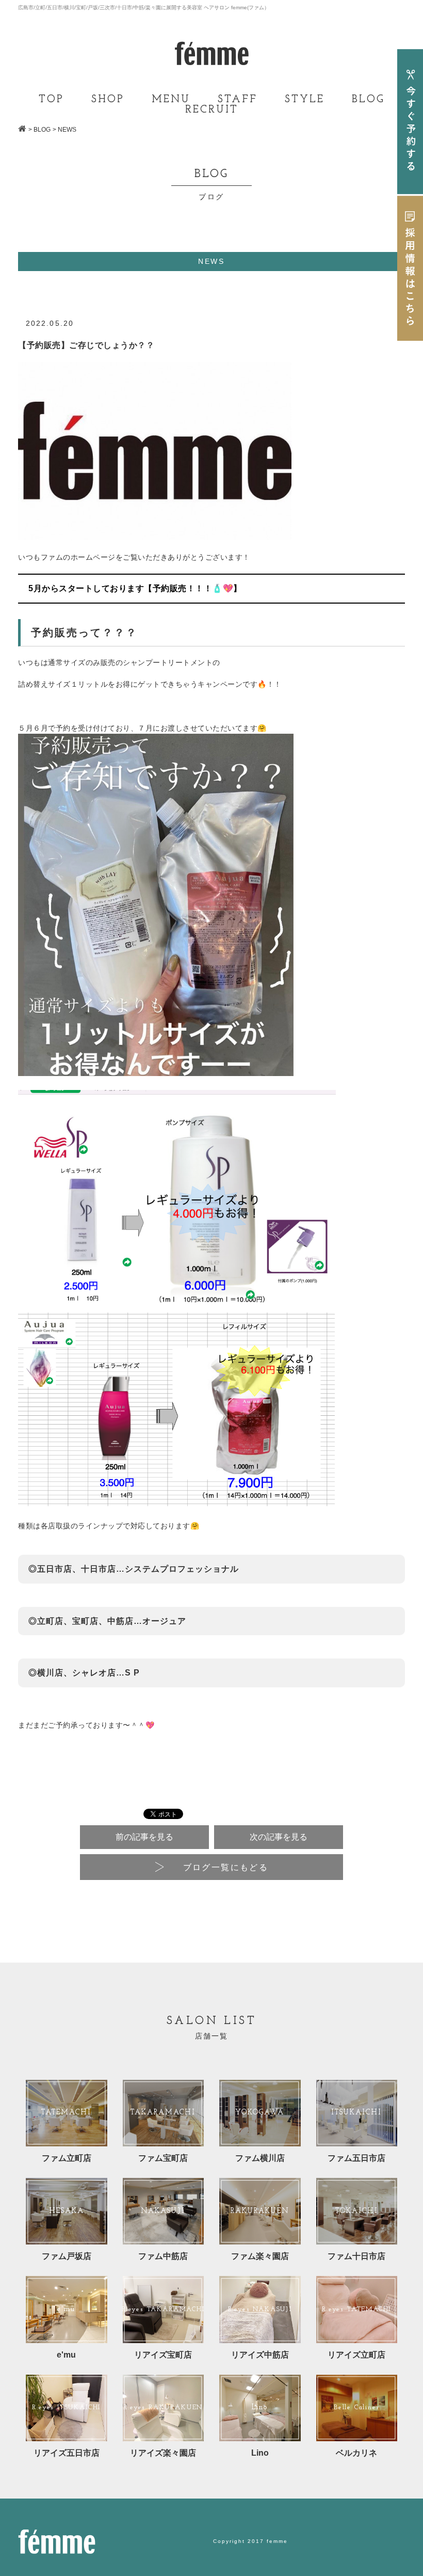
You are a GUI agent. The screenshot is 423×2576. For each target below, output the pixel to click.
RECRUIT (212, 110)
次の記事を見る (279, 1837)
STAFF (238, 100)
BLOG (368, 100)
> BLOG (39, 130)
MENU (171, 100)
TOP (51, 100)
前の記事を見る (144, 1837)
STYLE (305, 100)
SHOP (108, 100)
